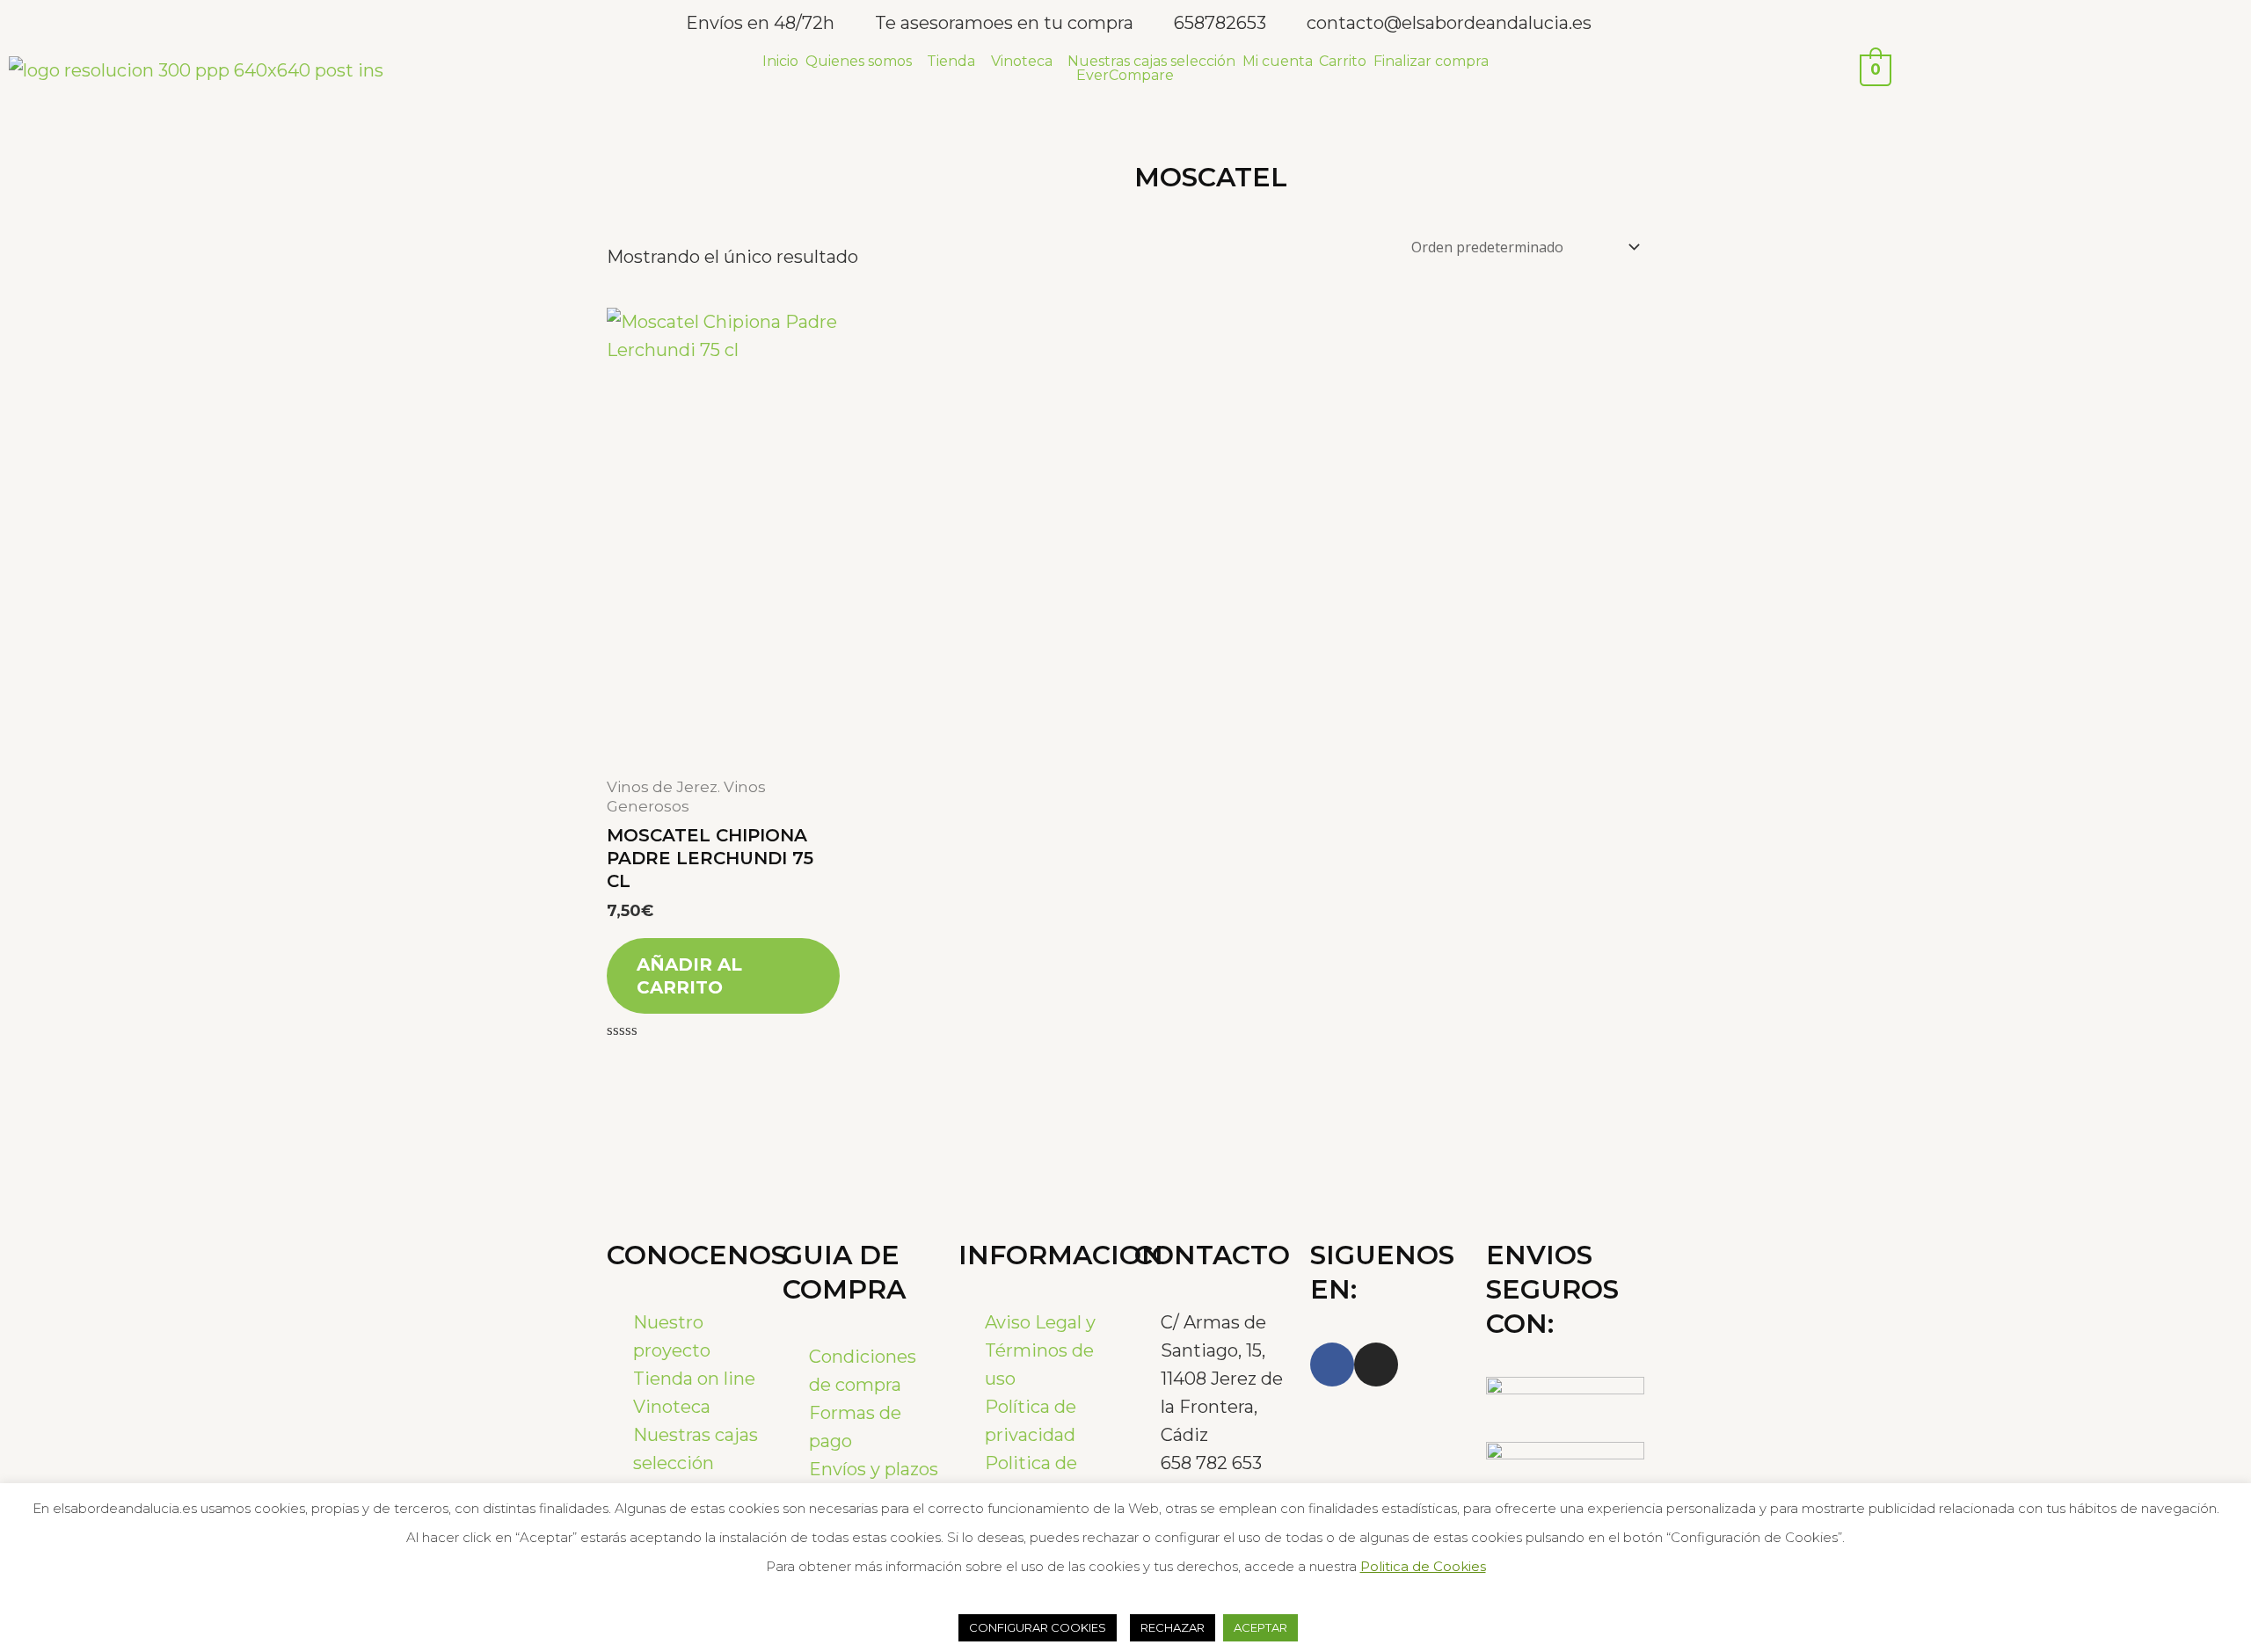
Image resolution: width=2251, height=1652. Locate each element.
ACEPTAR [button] (1260, 1627)
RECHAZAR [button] (1173, 1627)
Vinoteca (1022, 62)
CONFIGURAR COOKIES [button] (1038, 1627)
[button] (863, 62)
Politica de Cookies (1423, 1566)
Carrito (1343, 62)
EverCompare (1125, 76)
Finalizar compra (1431, 62)
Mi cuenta (1278, 62)
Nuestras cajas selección (1151, 62)
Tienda (951, 62)
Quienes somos (859, 62)
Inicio (780, 62)
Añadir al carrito (689, 976)
